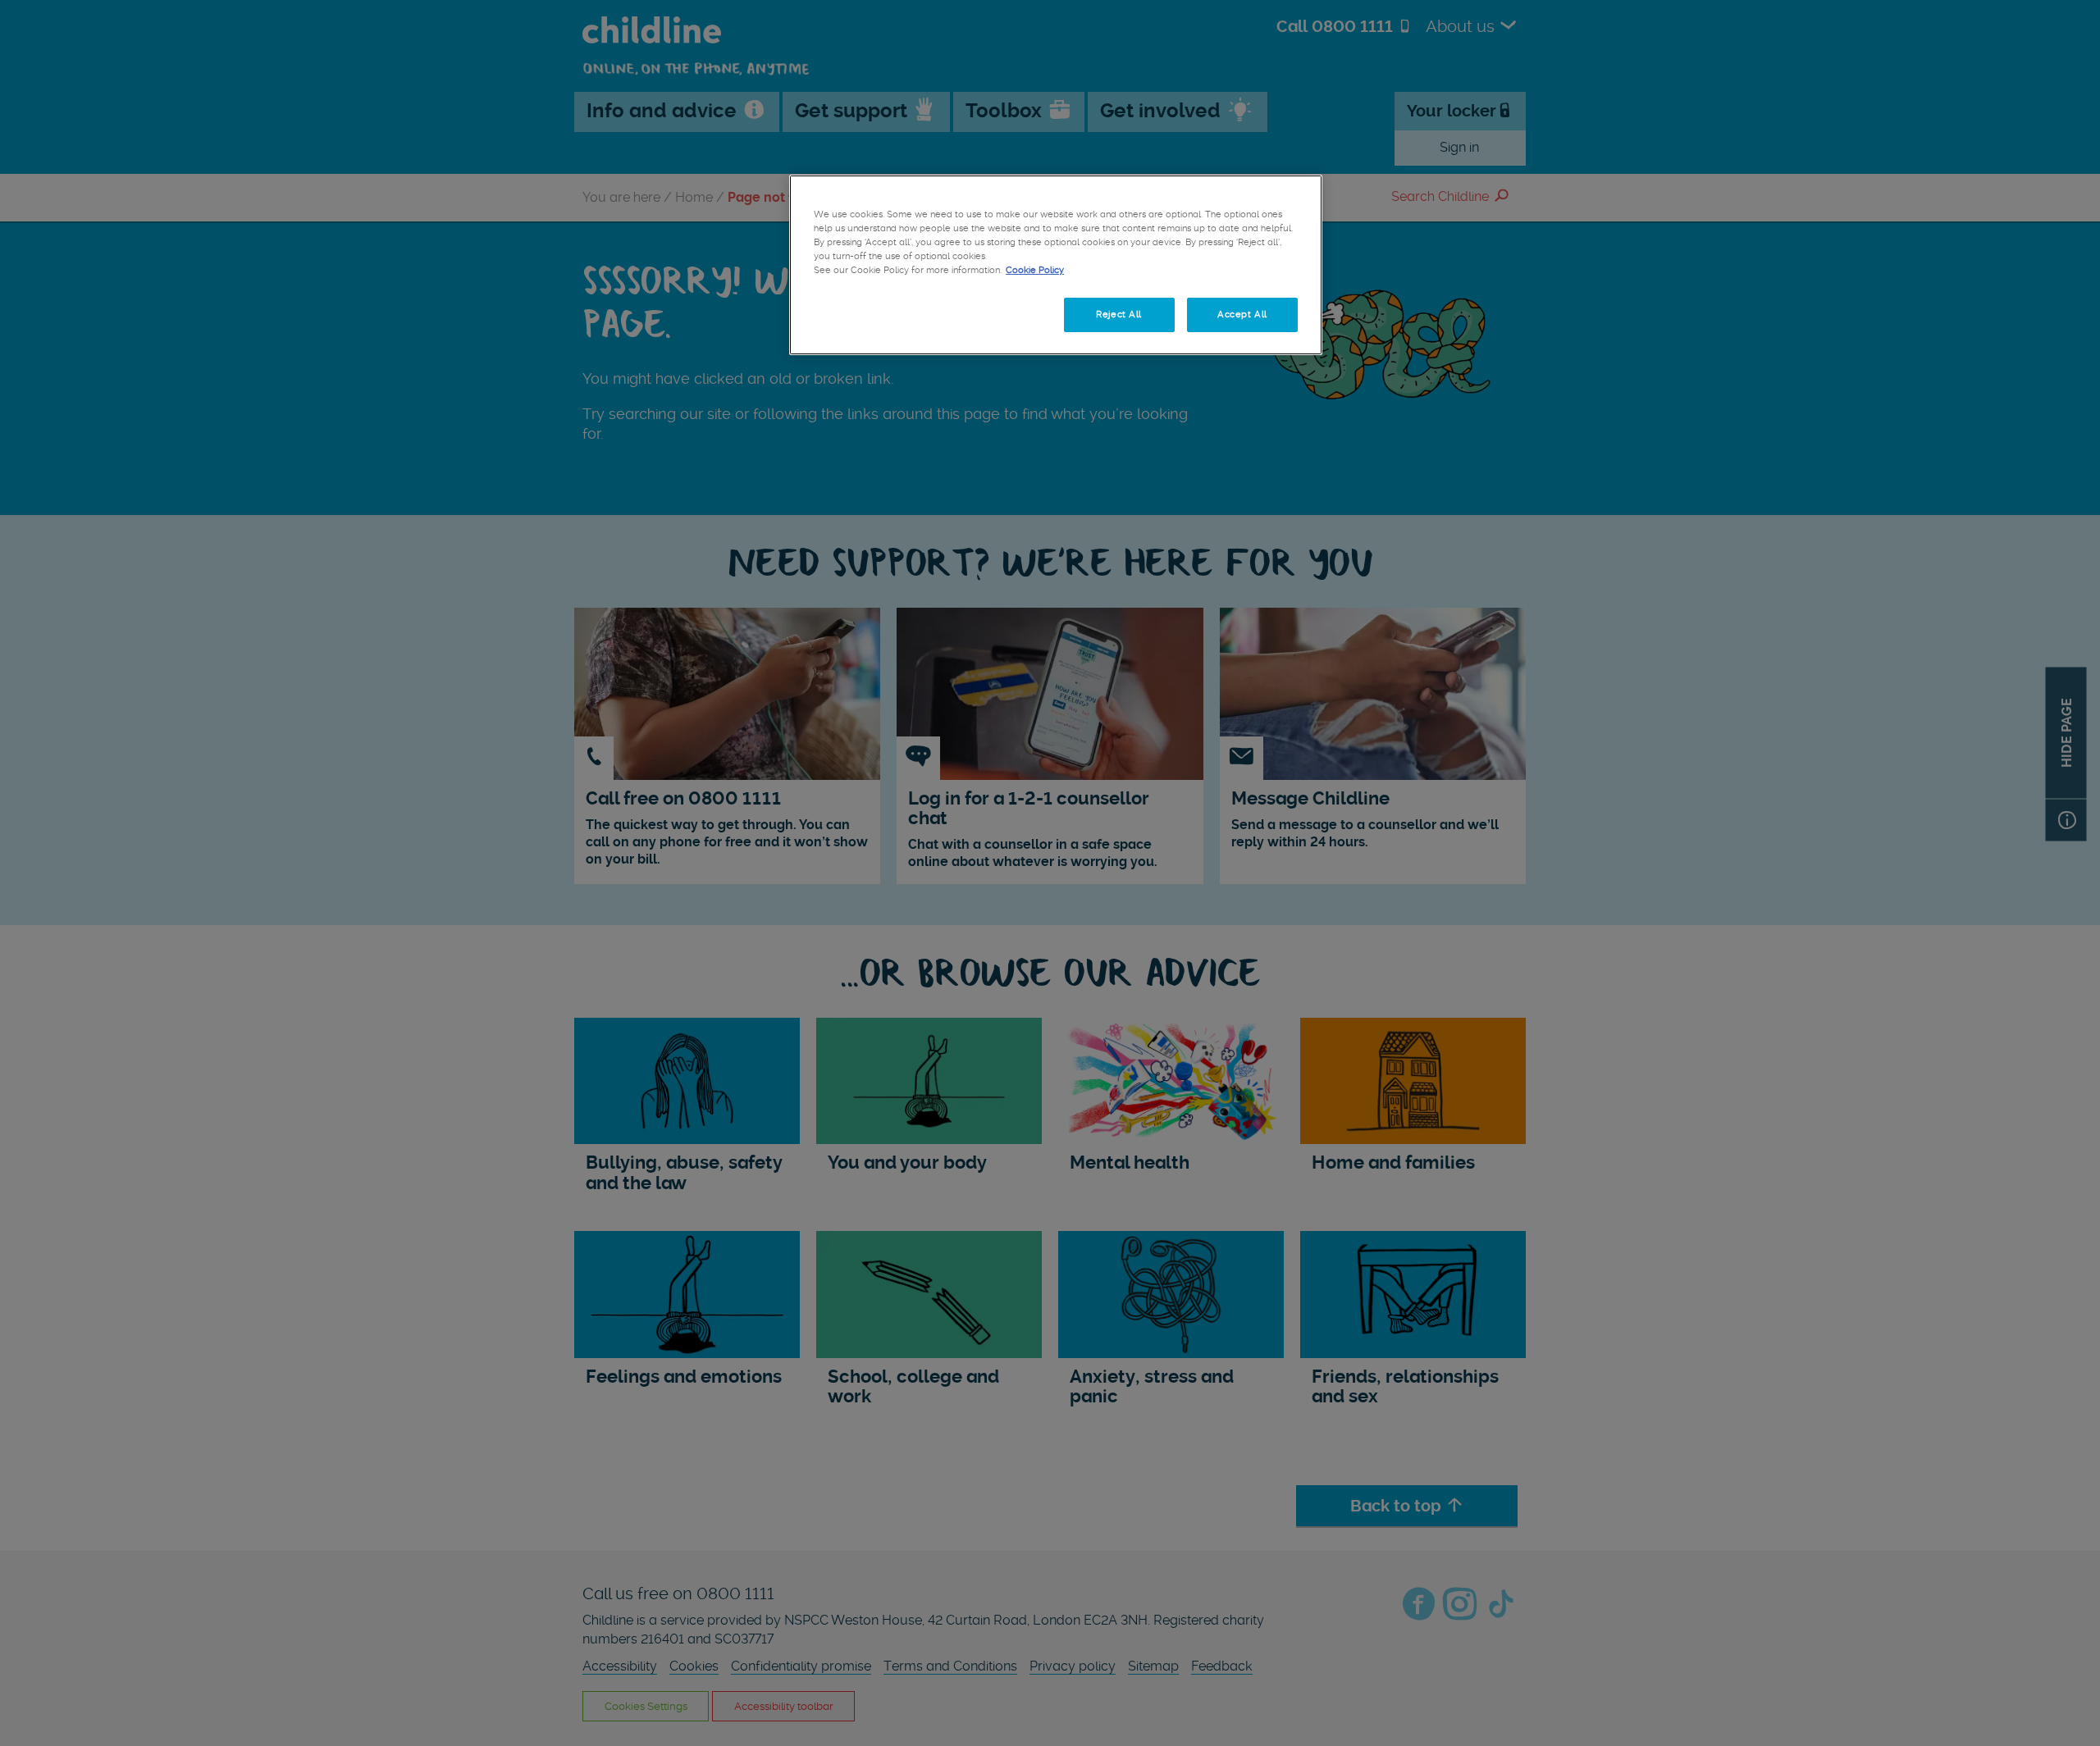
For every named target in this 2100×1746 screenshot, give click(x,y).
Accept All (1242, 314)
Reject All (1119, 314)
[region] (1056, 265)
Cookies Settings (869, 314)
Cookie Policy (1035, 270)
